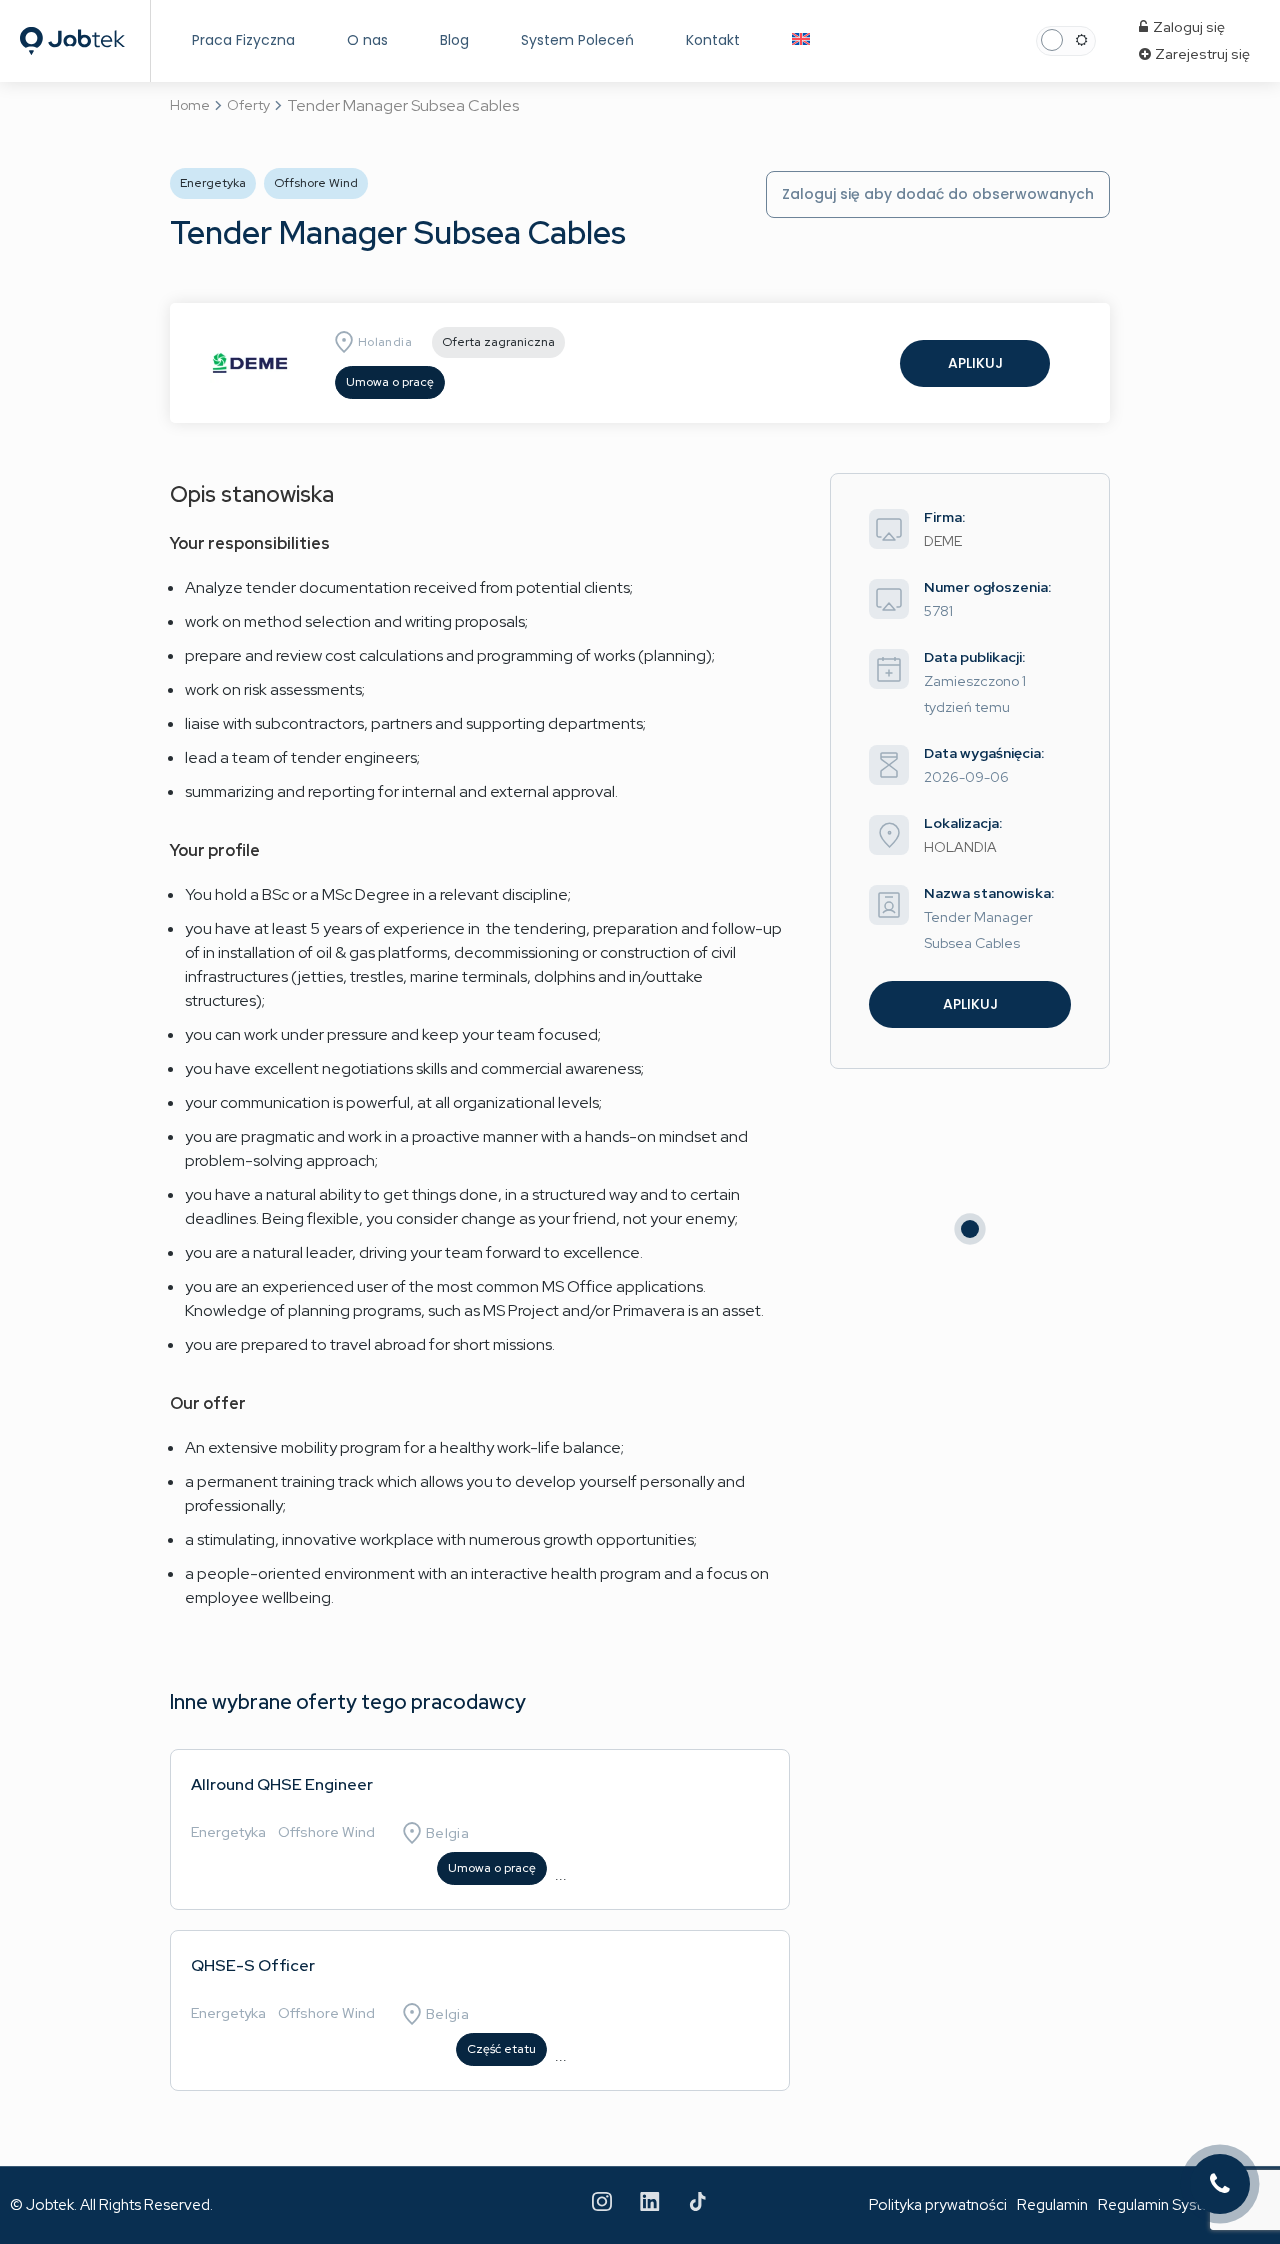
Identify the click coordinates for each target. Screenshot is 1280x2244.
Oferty (248, 105)
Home (190, 105)
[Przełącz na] (801, 40)
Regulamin (1052, 2205)
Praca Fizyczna (243, 40)
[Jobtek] (72, 22)
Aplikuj (975, 363)
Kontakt (713, 40)
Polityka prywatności (938, 2205)
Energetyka (228, 1832)
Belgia (447, 1833)
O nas (367, 40)
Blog (454, 40)
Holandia (385, 342)
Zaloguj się (1187, 27)
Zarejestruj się (1201, 54)
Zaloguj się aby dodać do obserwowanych (938, 194)
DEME (943, 541)
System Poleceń (577, 40)
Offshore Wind (326, 1832)
